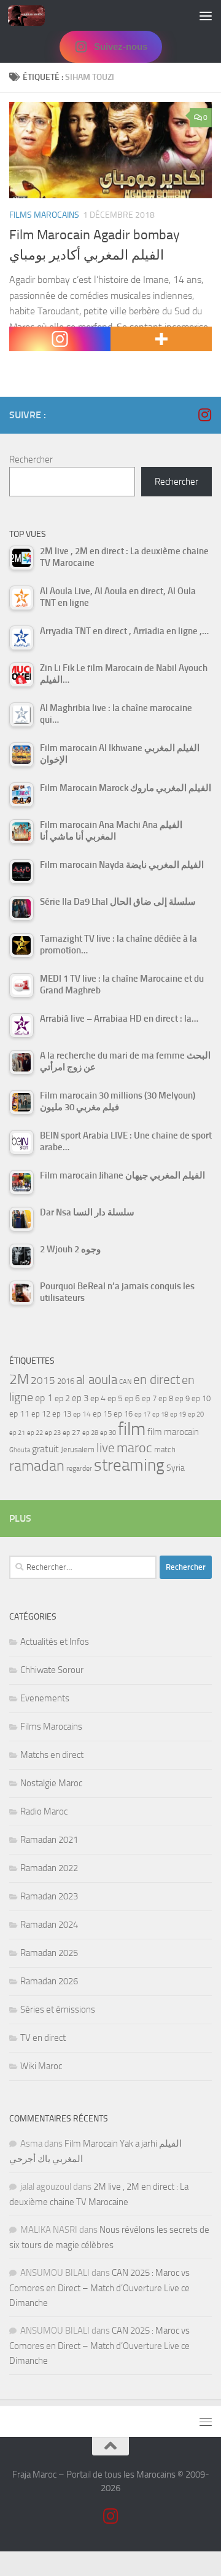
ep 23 (53, 1433)
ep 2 (62, 1398)
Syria (176, 1468)
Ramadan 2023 (49, 1896)
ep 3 (80, 1398)
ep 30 (108, 1433)
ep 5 (115, 1398)
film (132, 1429)
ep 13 (62, 1414)
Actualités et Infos (55, 1642)
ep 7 (149, 1398)
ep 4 (98, 1398)
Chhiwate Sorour (52, 1670)
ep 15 (102, 1414)
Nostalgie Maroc (51, 1783)
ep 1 (44, 1398)
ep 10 (201, 1398)
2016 (66, 1381)
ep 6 (132, 1398)
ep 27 (72, 1433)
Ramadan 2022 (49, 1868)
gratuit (45, 1449)
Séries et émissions (58, 2010)
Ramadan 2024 (49, 1925)
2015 (43, 1380)
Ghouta (20, 1450)
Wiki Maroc (41, 2066)
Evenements (45, 1698)
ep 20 (196, 1414)
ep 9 (182, 1398)
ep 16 (123, 1414)
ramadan (37, 1465)
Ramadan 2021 (49, 1840)
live (106, 1448)
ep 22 (35, 1433)
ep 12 (41, 1414)
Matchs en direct (52, 1755)
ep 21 (17, 1433)
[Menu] (206, 15)
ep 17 (142, 1414)
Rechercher (31, 459)
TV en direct (43, 2038)
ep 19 (178, 1414)
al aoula (97, 1380)
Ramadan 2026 (49, 1981)
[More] (161, 339)
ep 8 (166, 1398)
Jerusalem (78, 1449)
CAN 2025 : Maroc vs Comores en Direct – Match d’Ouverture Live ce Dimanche (99, 2288)
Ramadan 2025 (49, 1953)
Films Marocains (44, 215)
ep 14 (82, 1414)
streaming (129, 1465)
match (165, 1449)
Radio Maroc (44, 1811)
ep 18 (160, 1414)
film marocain (173, 1432)
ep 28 (90, 1433)
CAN (125, 1382)
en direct (157, 1380)
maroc (134, 1448)
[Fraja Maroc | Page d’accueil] (33, 15)
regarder (79, 1468)
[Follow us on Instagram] (204, 415)
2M (19, 1379)
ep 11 (19, 1413)
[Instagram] (60, 339)
